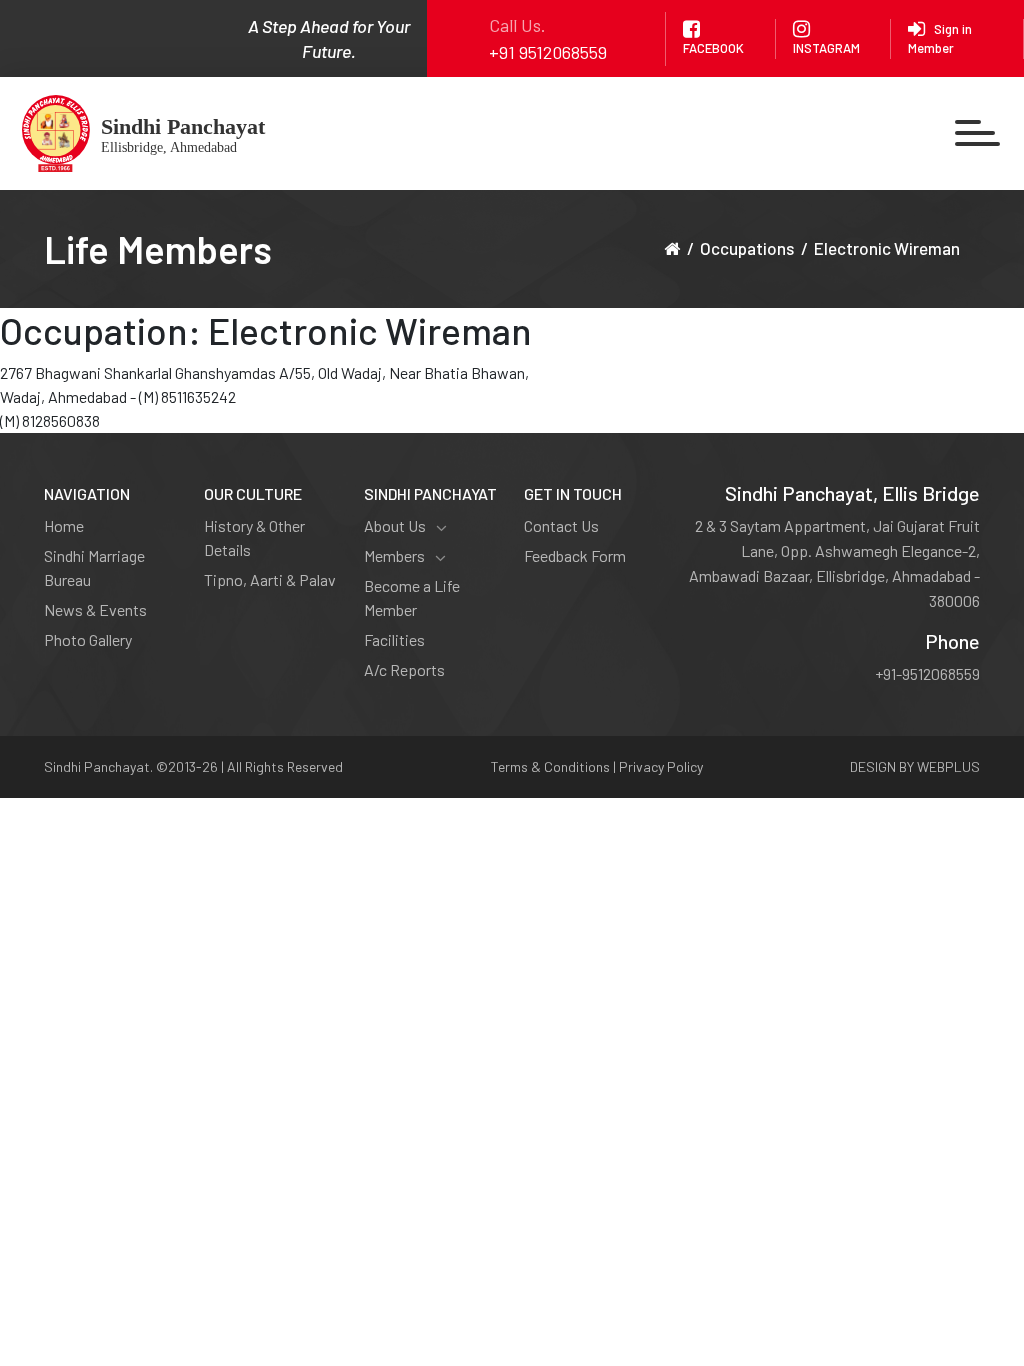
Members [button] (394, 555)
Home (64, 525)
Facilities (394, 639)
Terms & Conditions (550, 766)
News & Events (95, 609)
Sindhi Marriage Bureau (94, 567)
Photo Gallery (88, 639)
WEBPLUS (948, 766)
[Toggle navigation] (977, 133)
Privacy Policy (661, 766)
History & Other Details (254, 537)
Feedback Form (575, 555)
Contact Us (561, 525)
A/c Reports (404, 669)
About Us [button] (395, 525)
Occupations (747, 248)
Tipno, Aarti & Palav (270, 579)
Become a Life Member (412, 597)
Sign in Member (940, 39)
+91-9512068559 (927, 673)
